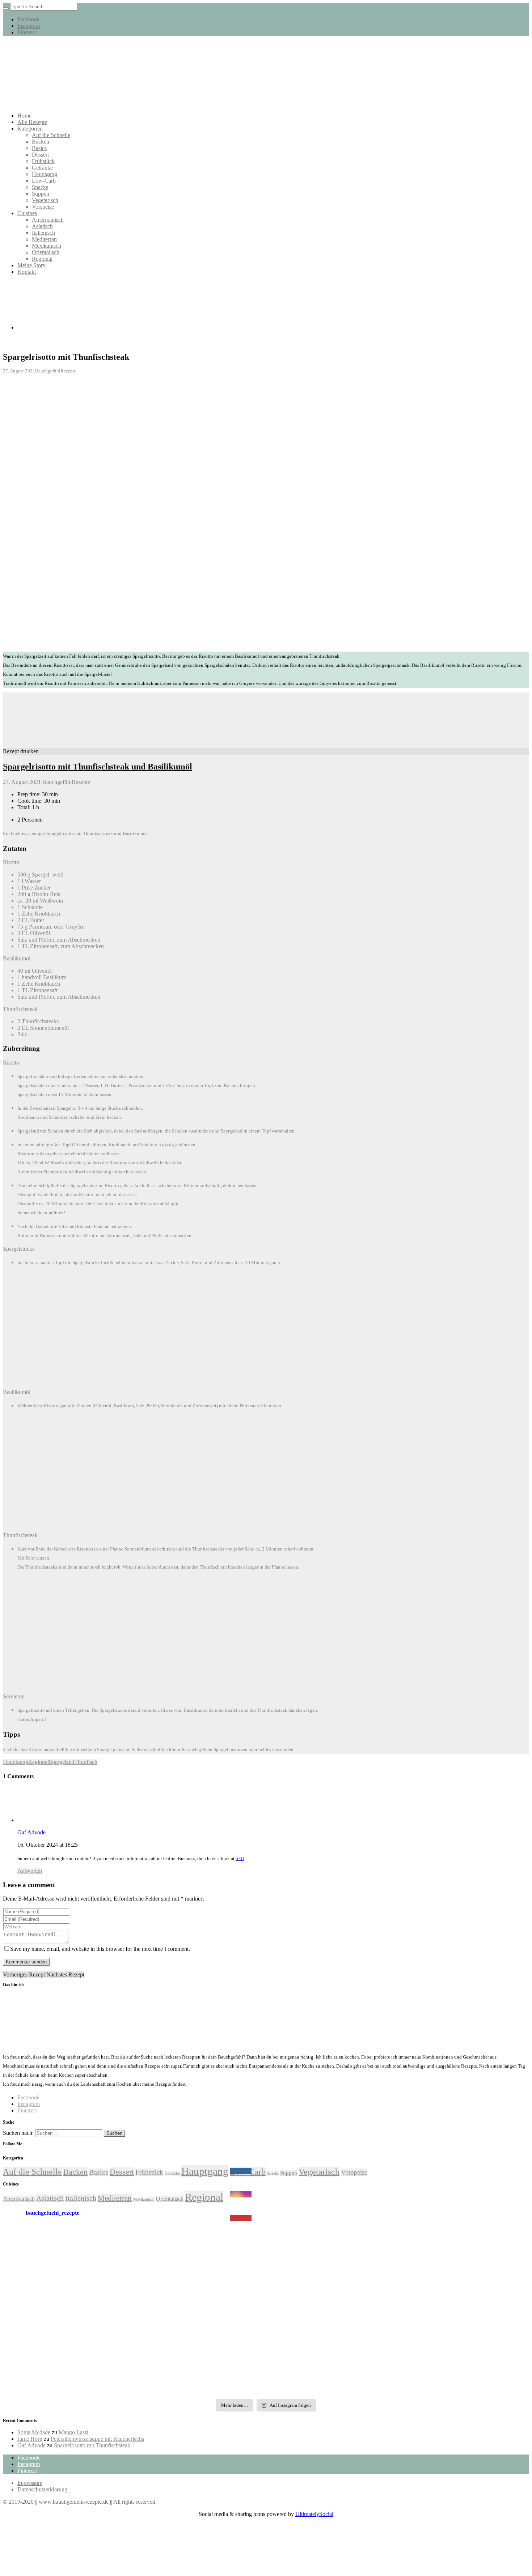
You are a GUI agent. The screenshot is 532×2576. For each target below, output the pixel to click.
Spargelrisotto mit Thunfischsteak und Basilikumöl (98, 767)
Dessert (40, 155)
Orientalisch (46, 252)
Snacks (40, 187)
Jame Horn (30, 2439)
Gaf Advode (31, 2445)
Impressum (30, 2483)
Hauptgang (45, 174)
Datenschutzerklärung (42, 2489)
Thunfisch (86, 1762)
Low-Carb (44, 181)
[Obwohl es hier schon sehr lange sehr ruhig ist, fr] (91, 2255)
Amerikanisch (48, 220)
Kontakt (27, 272)
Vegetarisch (45, 200)
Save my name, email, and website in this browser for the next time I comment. (100, 1949)
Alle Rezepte (32, 122)
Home (24, 116)
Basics (39, 148)
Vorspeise (43, 207)
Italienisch (43, 233)
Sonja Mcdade (34, 2432)
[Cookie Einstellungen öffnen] (57, 2570)
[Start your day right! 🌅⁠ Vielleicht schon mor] (441, 2255)
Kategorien (30, 129)
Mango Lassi (73, 2432)
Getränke (42, 168)
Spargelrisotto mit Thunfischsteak (92, 2445)
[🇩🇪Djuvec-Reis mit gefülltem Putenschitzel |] (441, 2368)
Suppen (41, 194)
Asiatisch (42, 226)
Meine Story (31, 265)
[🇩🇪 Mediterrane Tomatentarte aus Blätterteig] (266, 2255)
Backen (41, 142)
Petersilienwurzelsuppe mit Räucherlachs (97, 2439)
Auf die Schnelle (51, 135)
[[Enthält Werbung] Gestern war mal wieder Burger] (266, 2312)
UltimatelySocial (314, 2514)
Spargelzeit (62, 1762)
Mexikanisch (47, 246)
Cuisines (27, 213)
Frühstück (43, 161)
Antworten (30, 1871)
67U (240, 1858)
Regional (42, 259)
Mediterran (44, 239)
